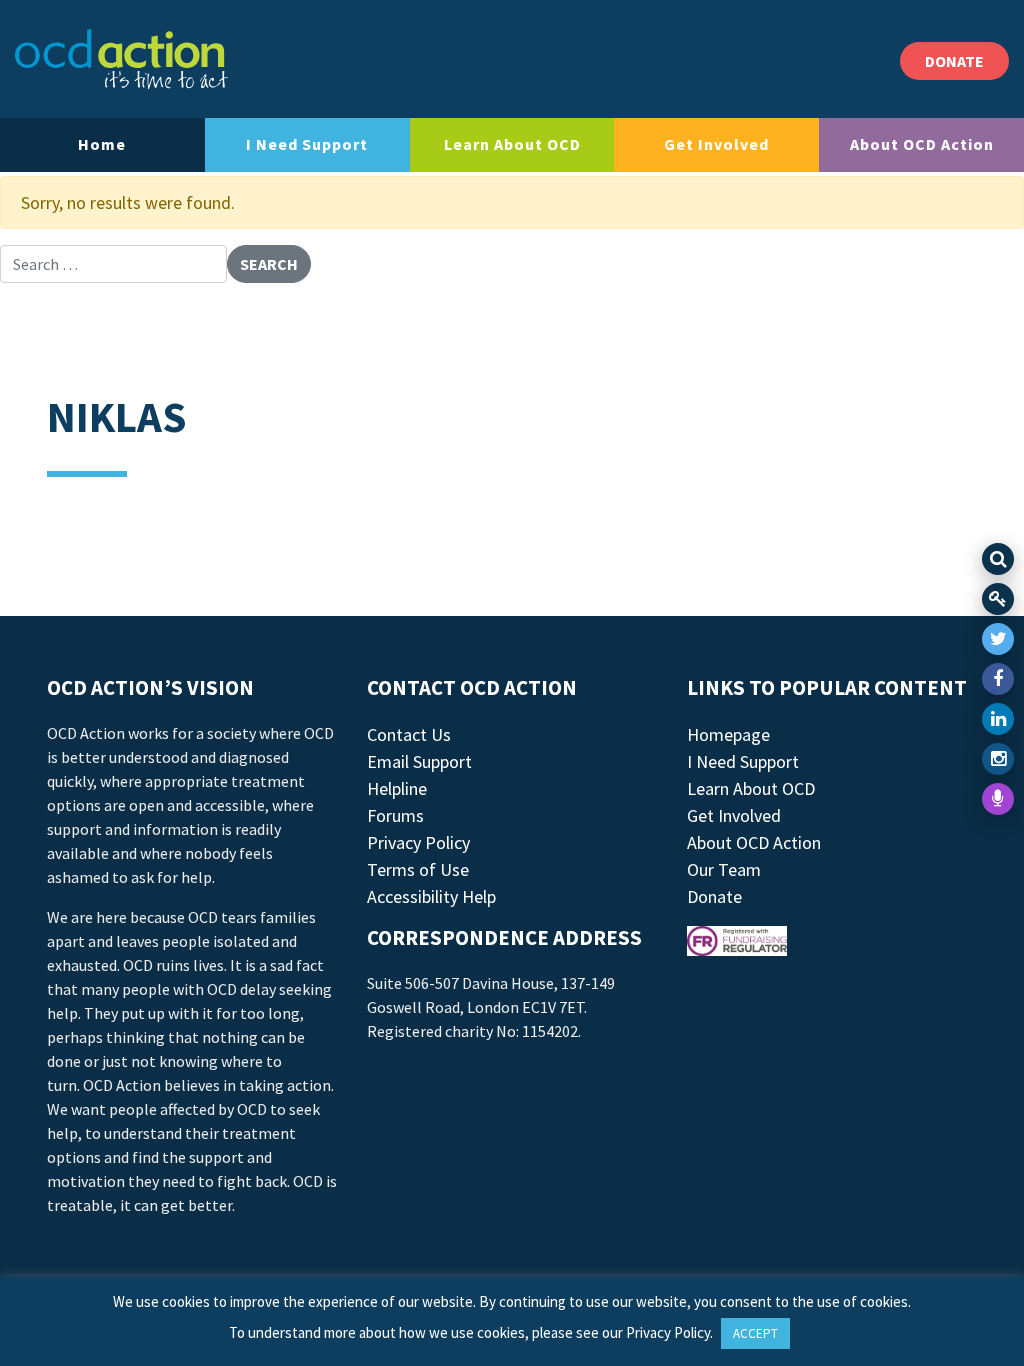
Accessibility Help (431, 896)
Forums (395, 815)
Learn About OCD (512, 144)
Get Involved (716, 144)
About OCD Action (922, 144)
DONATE (954, 61)
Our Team (724, 869)
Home (102, 144)
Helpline (397, 788)
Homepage (728, 734)
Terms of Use (418, 869)
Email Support (419, 761)
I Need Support (307, 144)
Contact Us (409, 734)
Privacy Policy (418, 842)
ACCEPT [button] (755, 1333)
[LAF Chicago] (121, 59)
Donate (714, 896)
